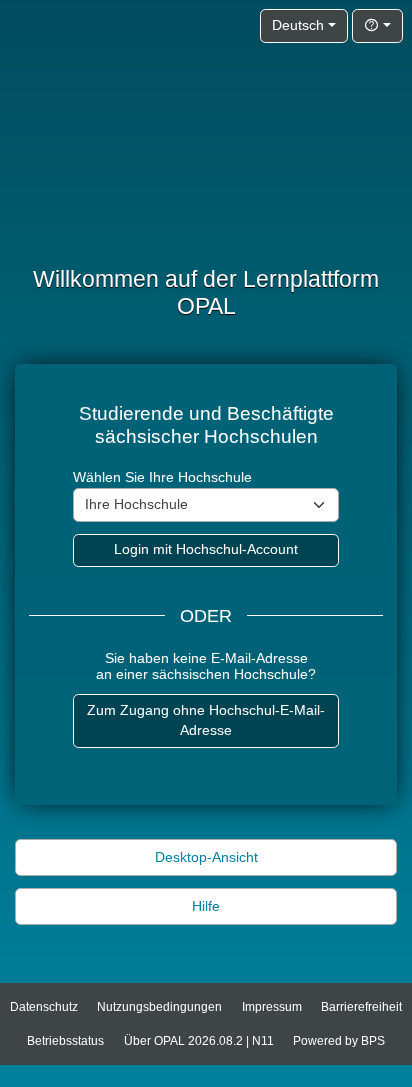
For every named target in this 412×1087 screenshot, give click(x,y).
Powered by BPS (339, 1041)
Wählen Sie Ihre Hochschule (162, 477)
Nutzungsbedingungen (159, 1007)
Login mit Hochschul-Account (206, 549)
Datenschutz (44, 1007)
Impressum (272, 1007)
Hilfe (206, 906)
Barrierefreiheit (361, 1007)
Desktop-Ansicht (206, 857)
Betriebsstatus (65, 1041)
